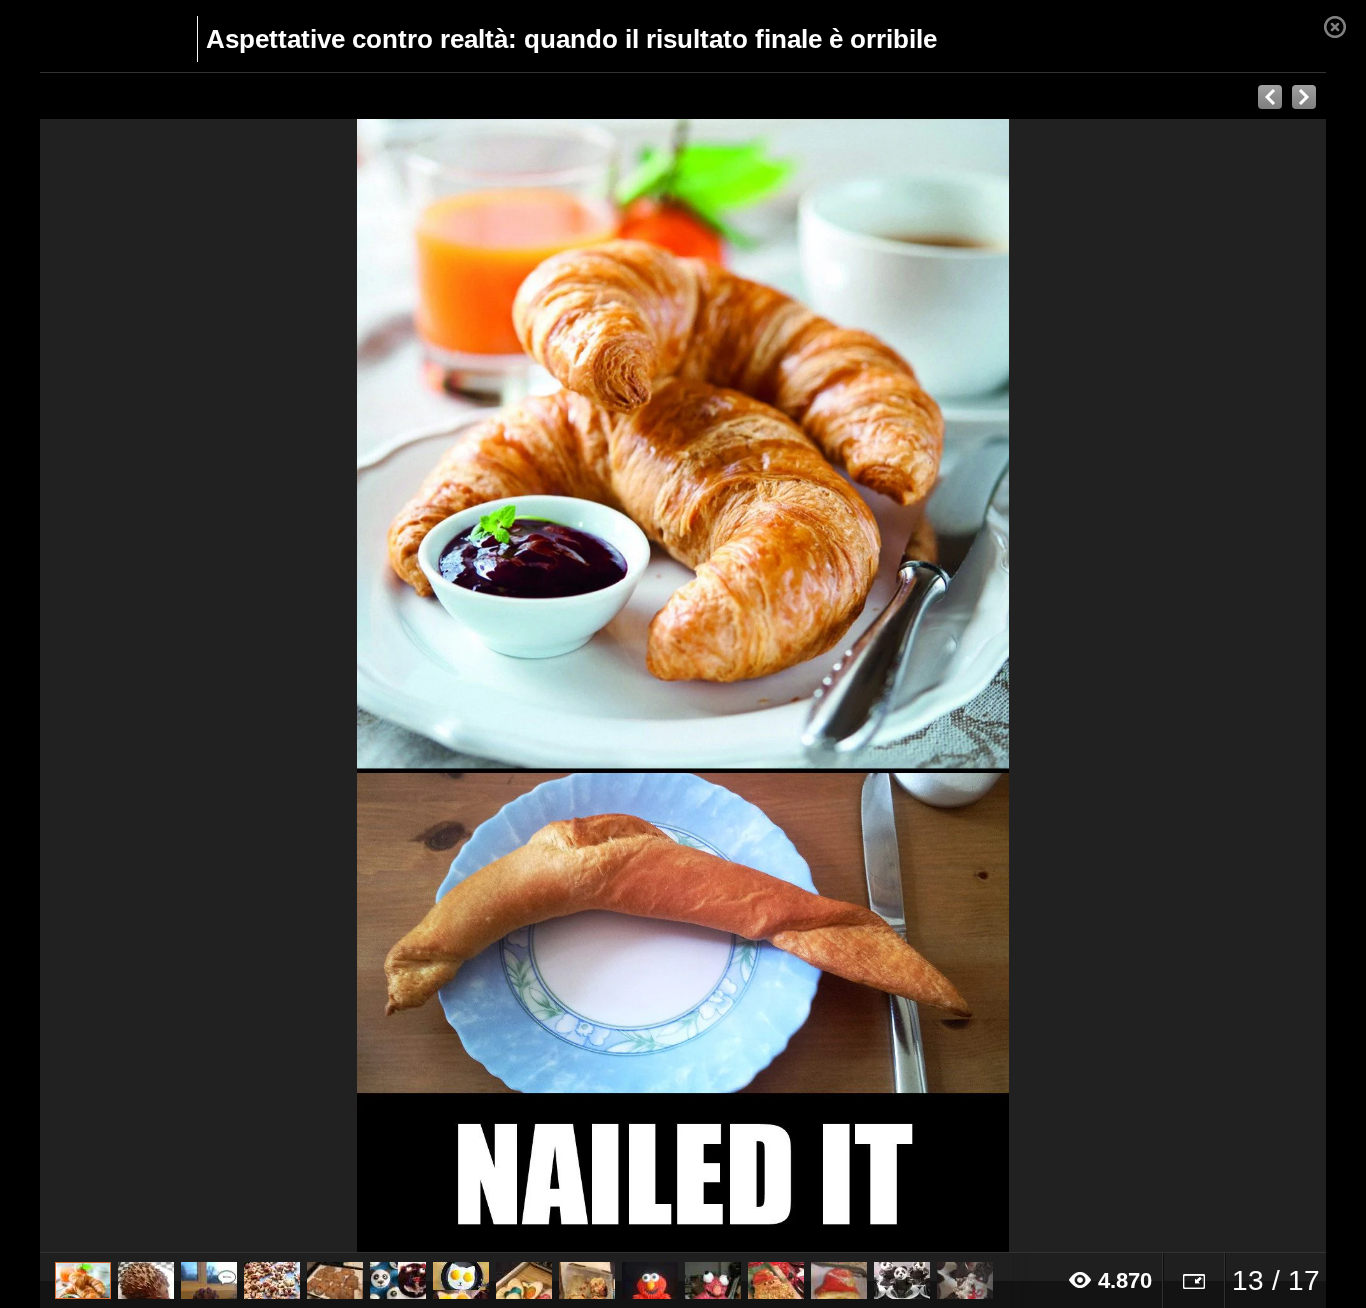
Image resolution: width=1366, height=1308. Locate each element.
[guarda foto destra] (811, 686)
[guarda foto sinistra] (168, 686)
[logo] (88, 37)
